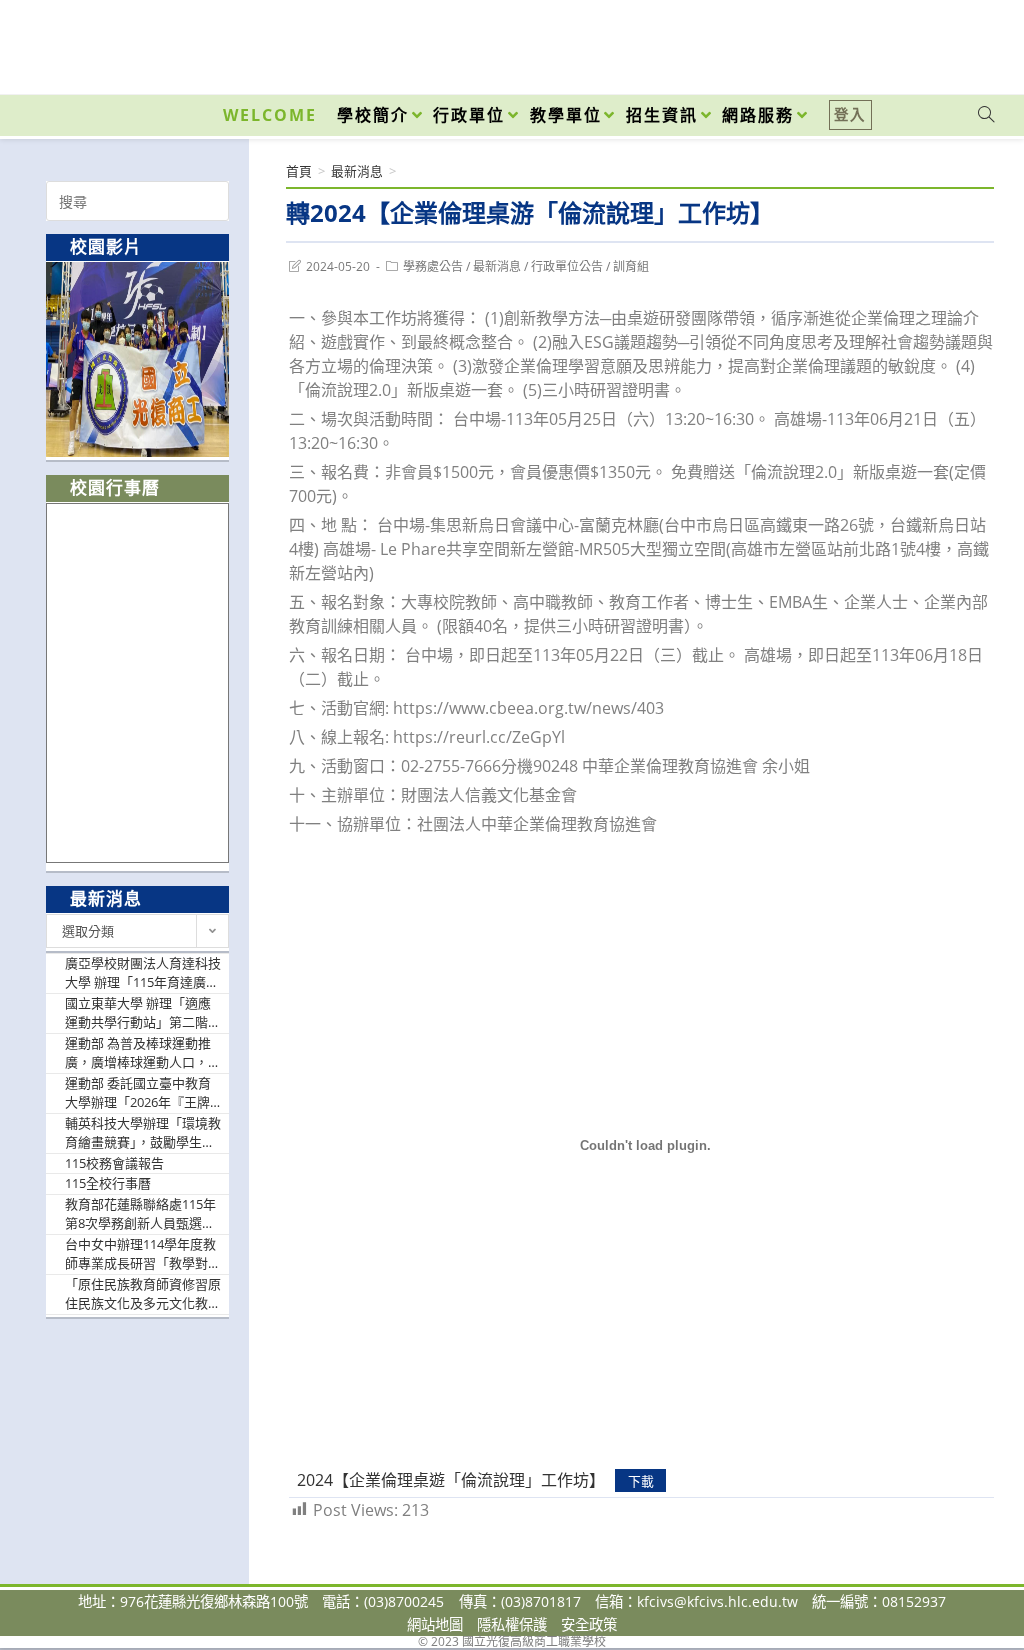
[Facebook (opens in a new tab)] (872, 42)
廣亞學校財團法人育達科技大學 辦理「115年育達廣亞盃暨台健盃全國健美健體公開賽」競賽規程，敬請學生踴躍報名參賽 (143, 973)
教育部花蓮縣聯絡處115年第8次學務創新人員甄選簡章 (140, 1214)
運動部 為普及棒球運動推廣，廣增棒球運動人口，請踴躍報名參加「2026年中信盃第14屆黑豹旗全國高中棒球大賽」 (143, 1053)
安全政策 (589, 1624)
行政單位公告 (567, 266)
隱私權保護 (512, 1624)
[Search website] (986, 115)
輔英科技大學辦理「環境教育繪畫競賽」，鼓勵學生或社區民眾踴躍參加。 (143, 1133)
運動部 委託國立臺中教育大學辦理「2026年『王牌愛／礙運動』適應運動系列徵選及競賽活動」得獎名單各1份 (143, 1093)
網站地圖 (435, 1624)
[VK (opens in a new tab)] (960, 42)
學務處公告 (433, 266)
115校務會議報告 (114, 1163)
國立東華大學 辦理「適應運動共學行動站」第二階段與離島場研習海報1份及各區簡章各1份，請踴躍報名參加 (143, 1013)
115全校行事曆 (108, 1183)
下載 (641, 1481)
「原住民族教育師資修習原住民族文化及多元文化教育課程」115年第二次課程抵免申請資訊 (143, 1294)
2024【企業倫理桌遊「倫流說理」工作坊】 (451, 1480)
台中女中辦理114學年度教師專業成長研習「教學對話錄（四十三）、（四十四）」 (143, 1254)
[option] (138, 359)
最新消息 (497, 266)
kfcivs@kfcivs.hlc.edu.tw (717, 1601)
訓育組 (631, 266)
